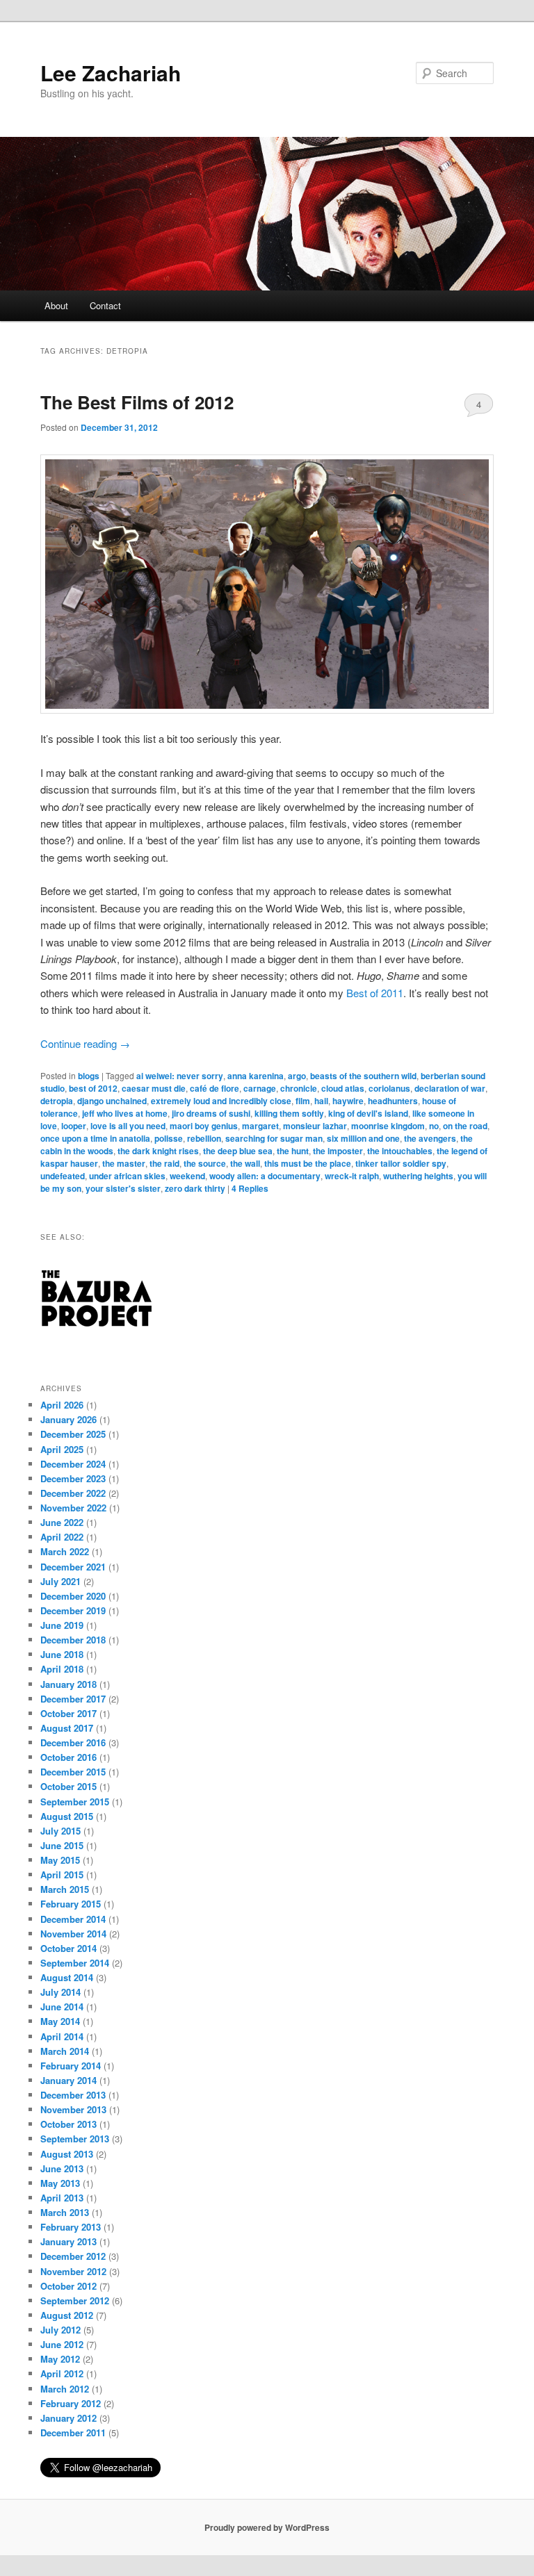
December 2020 (73, 1596)
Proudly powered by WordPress (267, 2527)
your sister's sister (123, 1188)
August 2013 (67, 2154)
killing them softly (289, 1113)
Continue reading (85, 1043)
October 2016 (68, 1757)
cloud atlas (343, 1088)
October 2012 (68, 2286)
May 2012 (60, 2359)
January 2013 (68, 2241)
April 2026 (62, 1405)
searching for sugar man (274, 1138)
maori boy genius (204, 1126)
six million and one (363, 1138)
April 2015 (62, 1874)
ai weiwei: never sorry (180, 1076)
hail (321, 1101)
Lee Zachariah (111, 73)
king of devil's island (368, 1113)
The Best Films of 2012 (137, 402)
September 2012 (75, 2300)
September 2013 (75, 2139)
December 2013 (73, 2095)
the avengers (430, 1138)
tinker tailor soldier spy (401, 1163)
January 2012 (68, 2418)
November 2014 (73, 1934)
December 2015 (73, 1772)
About (56, 305)
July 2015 (60, 1831)
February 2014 (71, 2066)
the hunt (293, 1151)
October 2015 (68, 1786)
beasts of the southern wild (363, 1076)
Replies (250, 1188)
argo (297, 1076)
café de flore (215, 1088)
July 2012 (60, 2330)
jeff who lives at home (125, 1113)
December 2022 (73, 1493)
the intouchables (400, 1151)
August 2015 (67, 1816)
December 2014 (73, 1919)
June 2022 (62, 1522)
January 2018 (68, 1684)
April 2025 (62, 1449)
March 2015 (65, 1889)
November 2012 (73, 2271)
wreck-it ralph (352, 1176)
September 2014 (75, 1963)
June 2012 (62, 2344)
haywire (348, 1101)
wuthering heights (418, 1176)
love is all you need (128, 1126)
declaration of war (450, 1088)
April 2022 (62, 1537)
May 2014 (60, 2021)
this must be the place (308, 1163)
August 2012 (67, 2315)
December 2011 (73, 2433)
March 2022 (65, 1551)
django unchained (112, 1101)
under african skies (127, 1176)
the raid (164, 1163)
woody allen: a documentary (265, 1176)
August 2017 (67, 1728)
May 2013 (60, 2183)
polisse (169, 1138)
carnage (260, 1088)
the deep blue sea (238, 1151)
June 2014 (62, 2007)
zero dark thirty (195, 1188)
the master (124, 1163)
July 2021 (60, 1581)
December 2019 (73, 1610)
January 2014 (68, 2080)
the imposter (338, 1151)
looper (74, 1126)
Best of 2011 (375, 993)
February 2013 (71, 2227)
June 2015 (62, 1845)
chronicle (299, 1088)
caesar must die (154, 1088)
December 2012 (73, 2256)
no (434, 1126)
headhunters (393, 1101)
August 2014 (67, 1977)
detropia (57, 1101)
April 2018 (62, 1669)
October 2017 (68, 1713)
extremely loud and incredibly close (221, 1101)
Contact (105, 305)
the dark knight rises (158, 1151)
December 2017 (73, 1699)
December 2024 (73, 1464)
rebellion (204, 1138)
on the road (465, 1126)
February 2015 (71, 1904)
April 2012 (62, 2373)
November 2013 (73, 2109)
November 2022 (73, 1508)
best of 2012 (93, 1088)
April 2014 (62, 2036)
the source (205, 1163)
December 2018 (73, 1640)
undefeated (63, 1176)
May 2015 (60, 1860)
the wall (245, 1163)
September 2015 (75, 1802)
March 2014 (65, 2051)
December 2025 (73, 1434)
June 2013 (62, 2168)
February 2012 (71, 2403)
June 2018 (62, 1654)
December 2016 (73, 1742)
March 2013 (65, 2212)
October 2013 (68, 2124)
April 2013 (62, 2198)
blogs (89, 1076)
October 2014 (68, 1948)
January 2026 (68, 1419)
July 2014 (60, 1992)
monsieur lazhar (315, 1126)
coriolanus (389, 1088)
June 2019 (62, 1625)
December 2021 (73, 1567)
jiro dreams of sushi (211, 1113)
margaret (260, 1126)
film (303, 1101)
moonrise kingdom (388, 1126)
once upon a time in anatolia (95, 1138)
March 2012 (65, 2389)
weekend (187, 1176)
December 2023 (73, 1478)
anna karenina (256, 1076)
